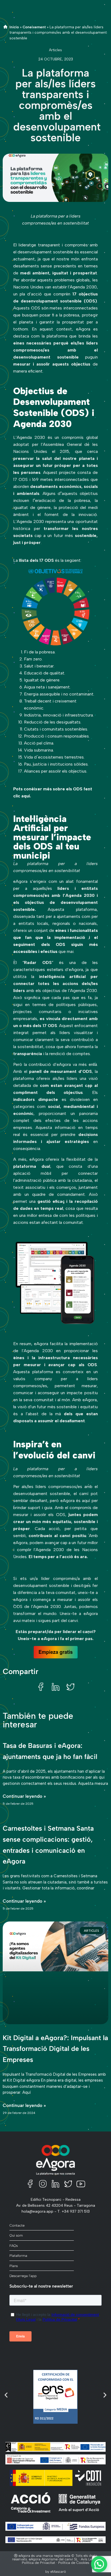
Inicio (14, 27)
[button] (41, 1687)
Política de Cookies (74, 2563)
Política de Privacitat (39, 2563)
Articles (55, 50)
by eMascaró (56, 2572)
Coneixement (34, 27)
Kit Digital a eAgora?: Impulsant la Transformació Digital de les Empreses (55, 2049)
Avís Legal (89, 2559)
